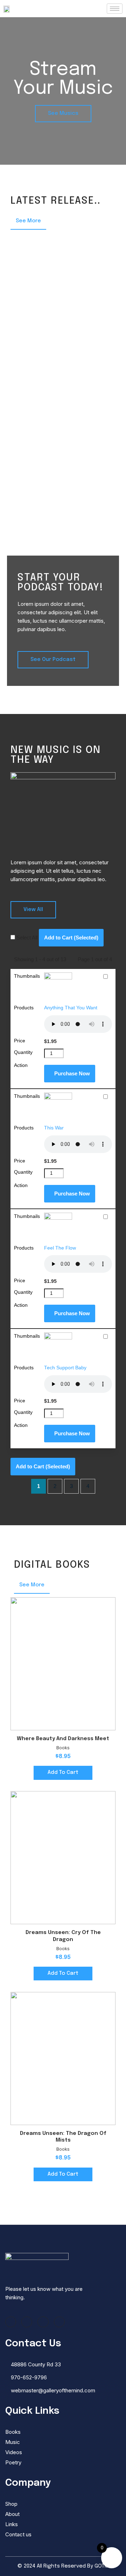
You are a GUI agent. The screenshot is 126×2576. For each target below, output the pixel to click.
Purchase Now (72, 1073)
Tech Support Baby (65, 1368)
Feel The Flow (60, 1248)
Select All (27, 938)
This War (54, 1128)
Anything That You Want (71, 1008)
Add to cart (63, 1772)
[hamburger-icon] (115, 9)
